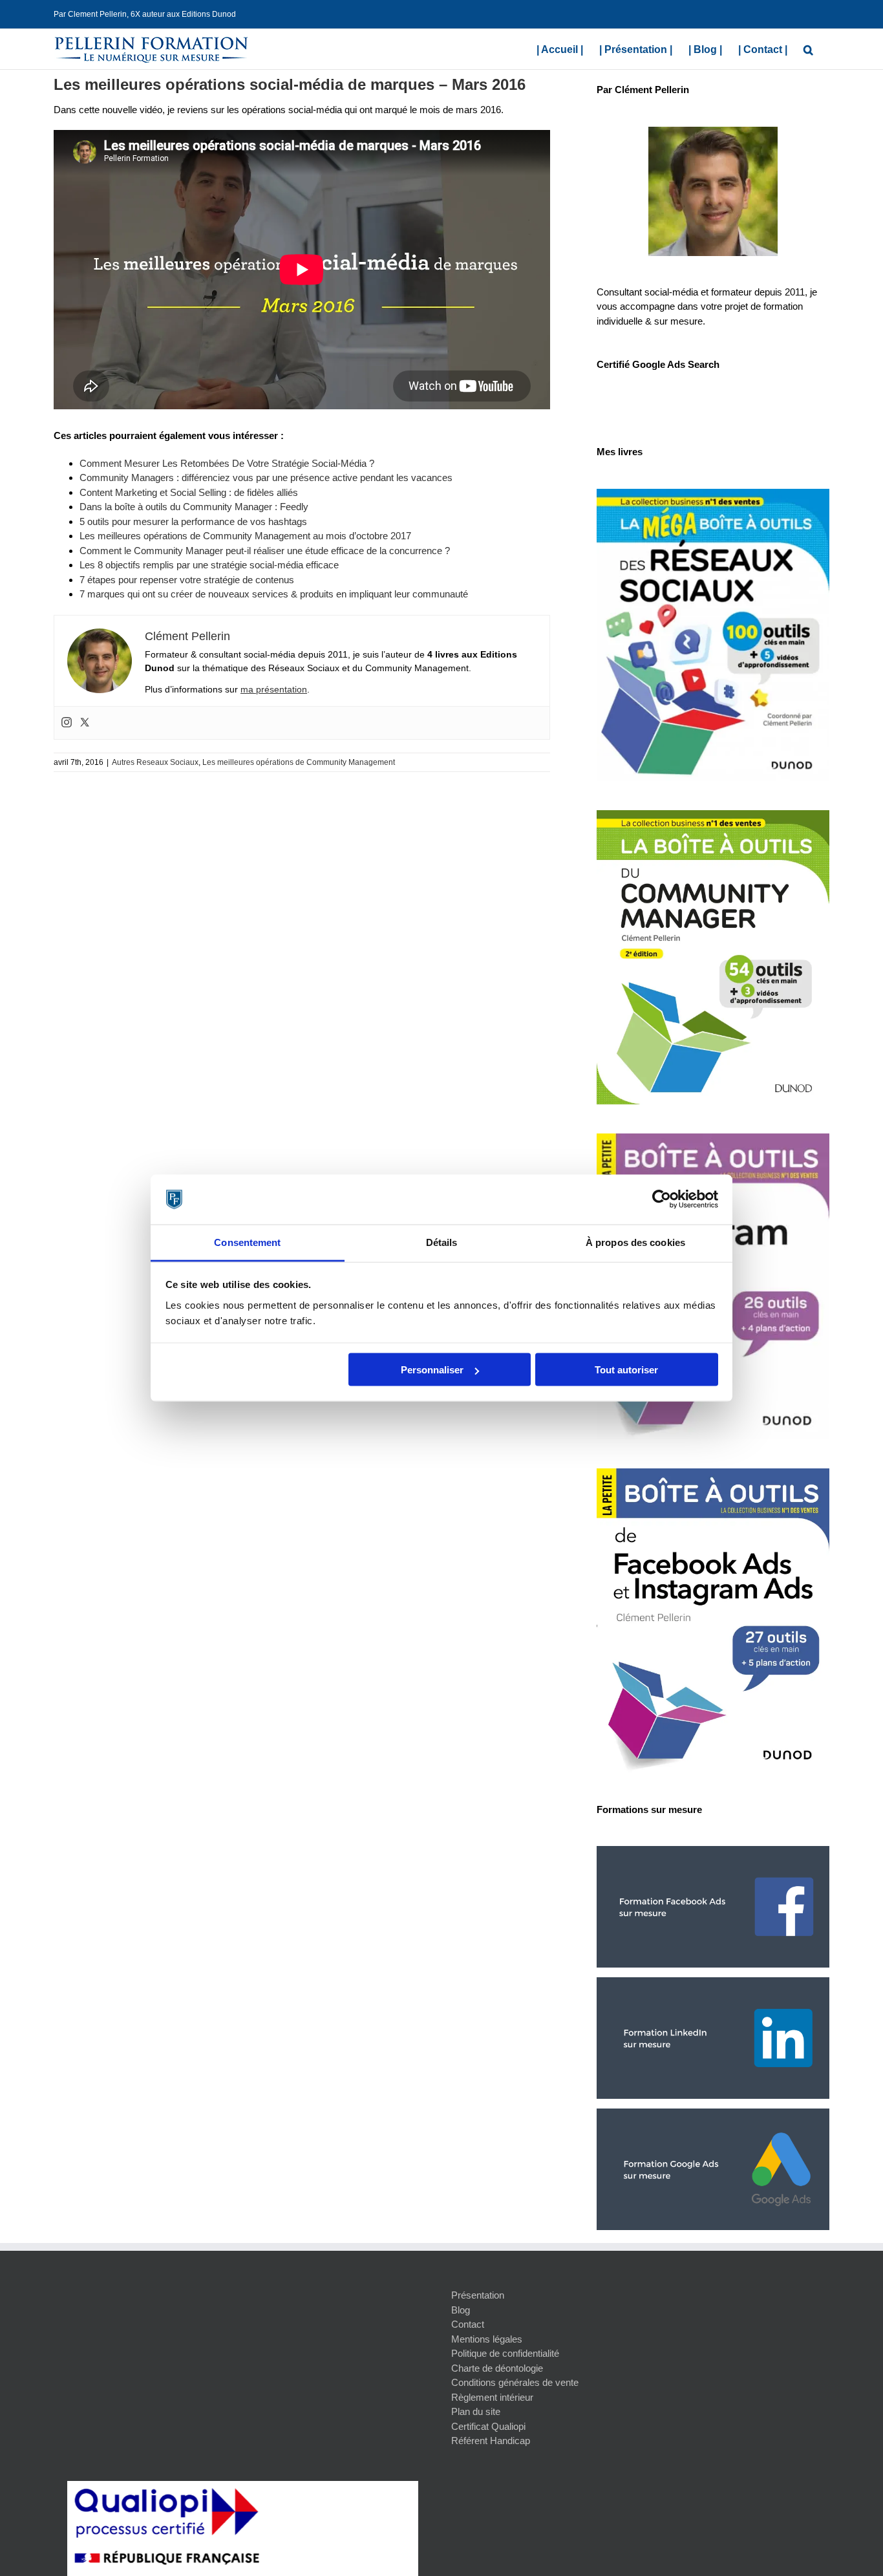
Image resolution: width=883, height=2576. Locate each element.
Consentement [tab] (247, 1242)
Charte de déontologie (497, 2368)
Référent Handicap (491, 2441)
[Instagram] (67, 723)
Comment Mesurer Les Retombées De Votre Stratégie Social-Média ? (227, 463)
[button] (808, 48)
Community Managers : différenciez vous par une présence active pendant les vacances (266, 478)
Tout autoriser (626, 1370)
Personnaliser (432, 1370)
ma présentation (274, 689)
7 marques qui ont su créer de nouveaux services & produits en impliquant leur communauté (274, 594)
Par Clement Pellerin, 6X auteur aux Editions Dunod (145, 14)
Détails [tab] (442, 1242)
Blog (461, 2310)
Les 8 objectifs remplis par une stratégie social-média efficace (209, 565)
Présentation (478, 2295)
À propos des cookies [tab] (635, 1242)
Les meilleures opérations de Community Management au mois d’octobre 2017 (245, 536)
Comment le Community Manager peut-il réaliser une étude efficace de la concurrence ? (265, 551)
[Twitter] (85, 723)
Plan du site (476, 2411)
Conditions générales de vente (515, 2382)
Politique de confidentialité (505, 2353)
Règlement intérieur (492, 2397)
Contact (468, 2324)
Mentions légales (487, 2339)
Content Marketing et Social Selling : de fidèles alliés (189, 492)
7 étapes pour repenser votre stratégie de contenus (187, 580)
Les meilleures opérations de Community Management (299, 762)
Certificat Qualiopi (488, 2426)
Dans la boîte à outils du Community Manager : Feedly (194, 507)
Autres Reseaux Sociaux (155, 762)
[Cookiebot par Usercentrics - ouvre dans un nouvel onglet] (662, 1199)
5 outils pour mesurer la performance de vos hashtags (193, 521)
